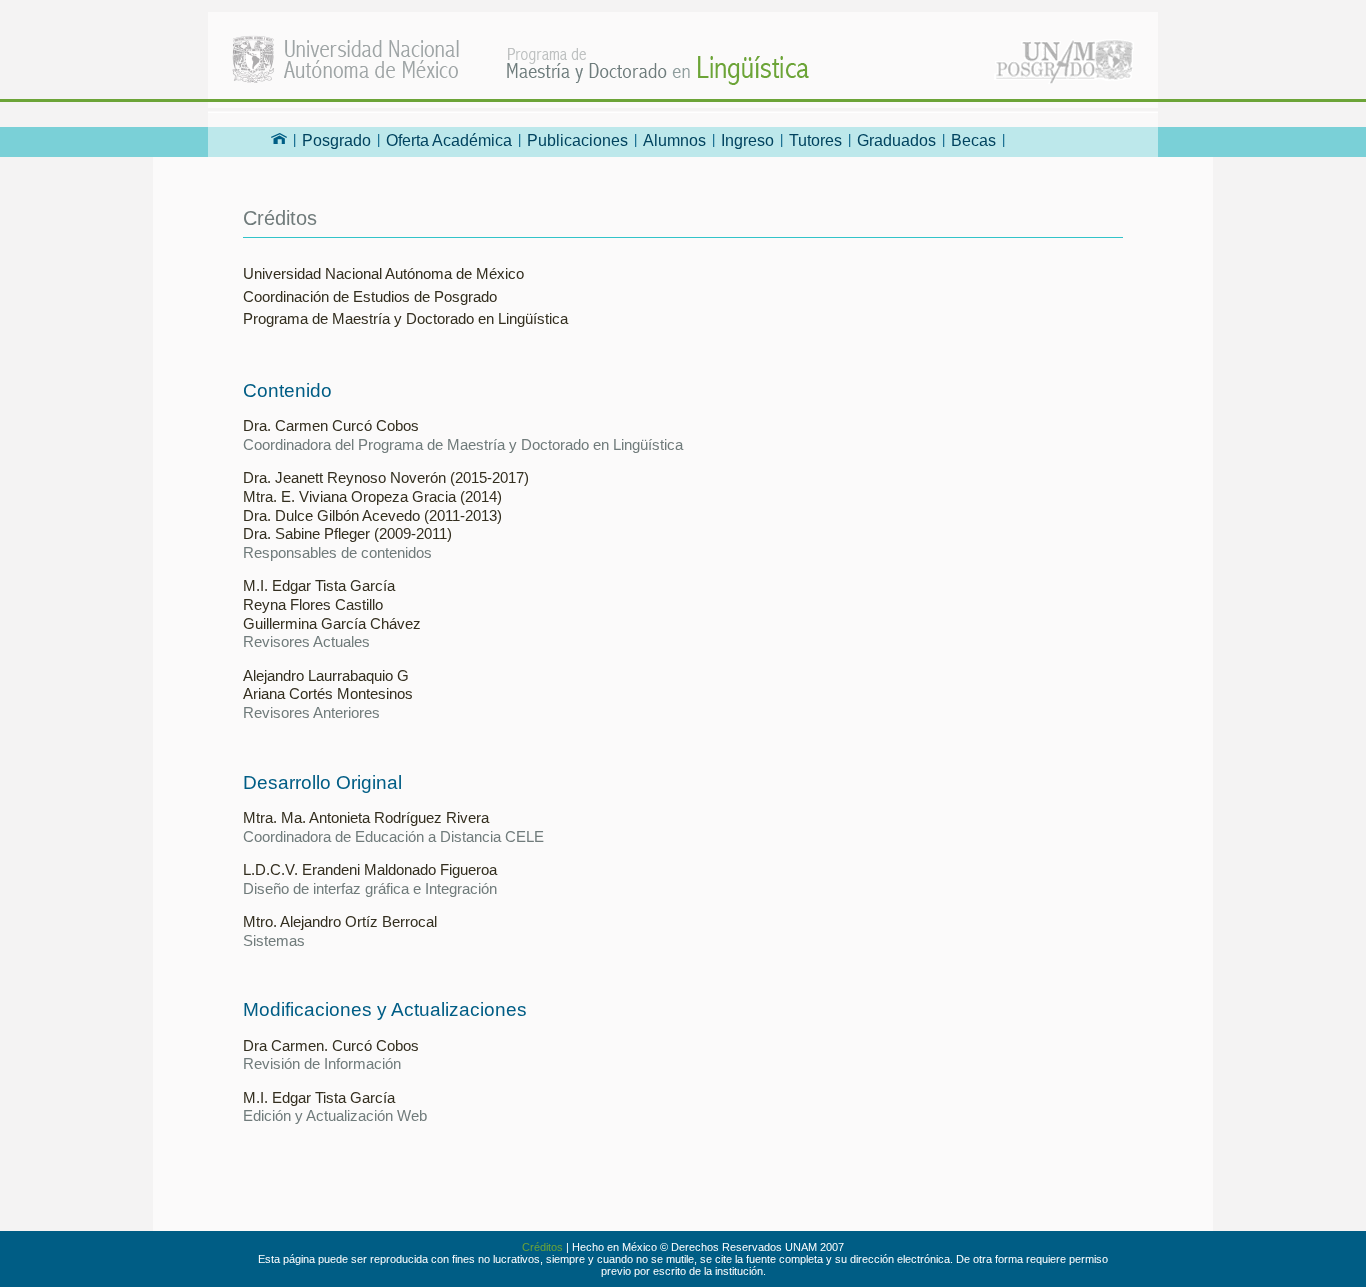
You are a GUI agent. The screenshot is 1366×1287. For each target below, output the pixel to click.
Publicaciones (577, 140)
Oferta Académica (449, 140)
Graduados (896, 140)
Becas (973, 140)
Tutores (815, 140)
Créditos (542, 1247)
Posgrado (336, 140)
